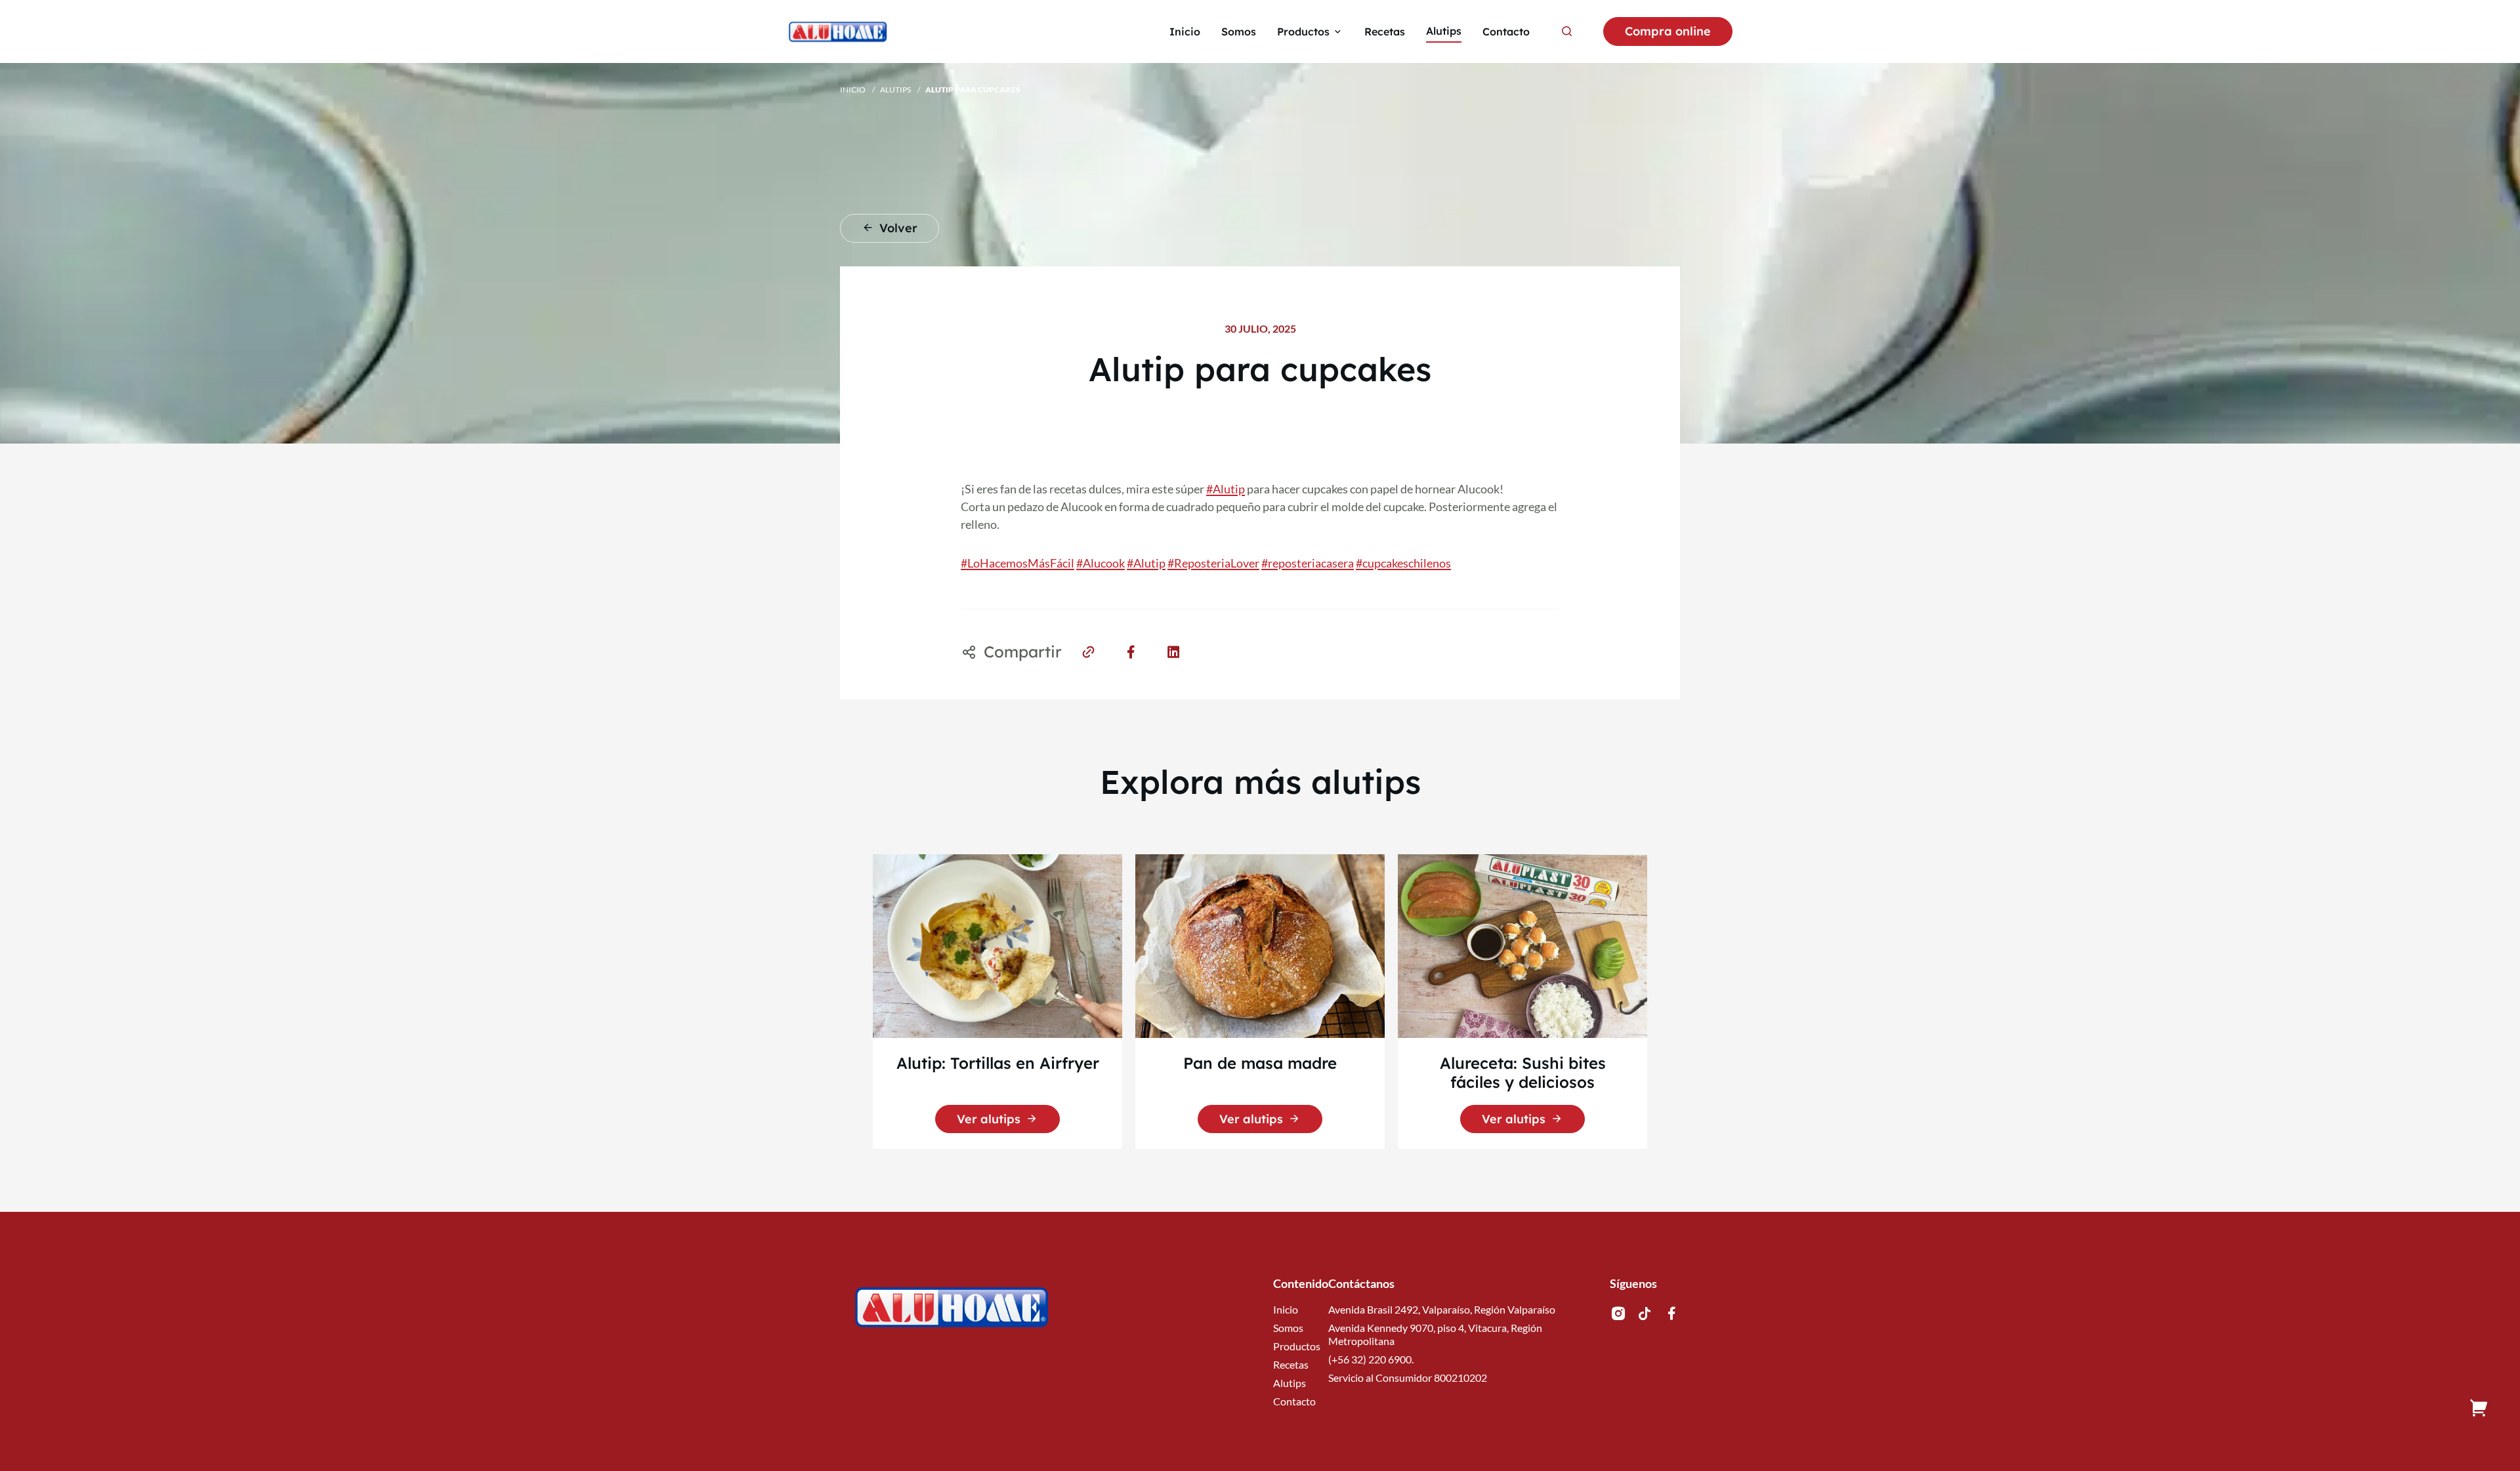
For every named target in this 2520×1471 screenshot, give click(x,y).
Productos (1297, 1346)
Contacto (1294, 1401)
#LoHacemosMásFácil (1018, 563)
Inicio (853, 90)
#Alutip (1226, 489)
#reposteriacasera (1308, 563)
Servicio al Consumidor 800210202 (1408, 1378)
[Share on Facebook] (1131, 651)
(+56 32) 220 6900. (1371, 1359)
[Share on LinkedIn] (1174, 651)
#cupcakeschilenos (1403, 563)
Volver (898, 228)
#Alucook (1101, 563)
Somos (1288, 1328)
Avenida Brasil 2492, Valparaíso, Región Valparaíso (1442, 1309)
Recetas (1291, 1364)
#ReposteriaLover (1213, 563)
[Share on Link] (1088, 651)
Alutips (895, 90)
